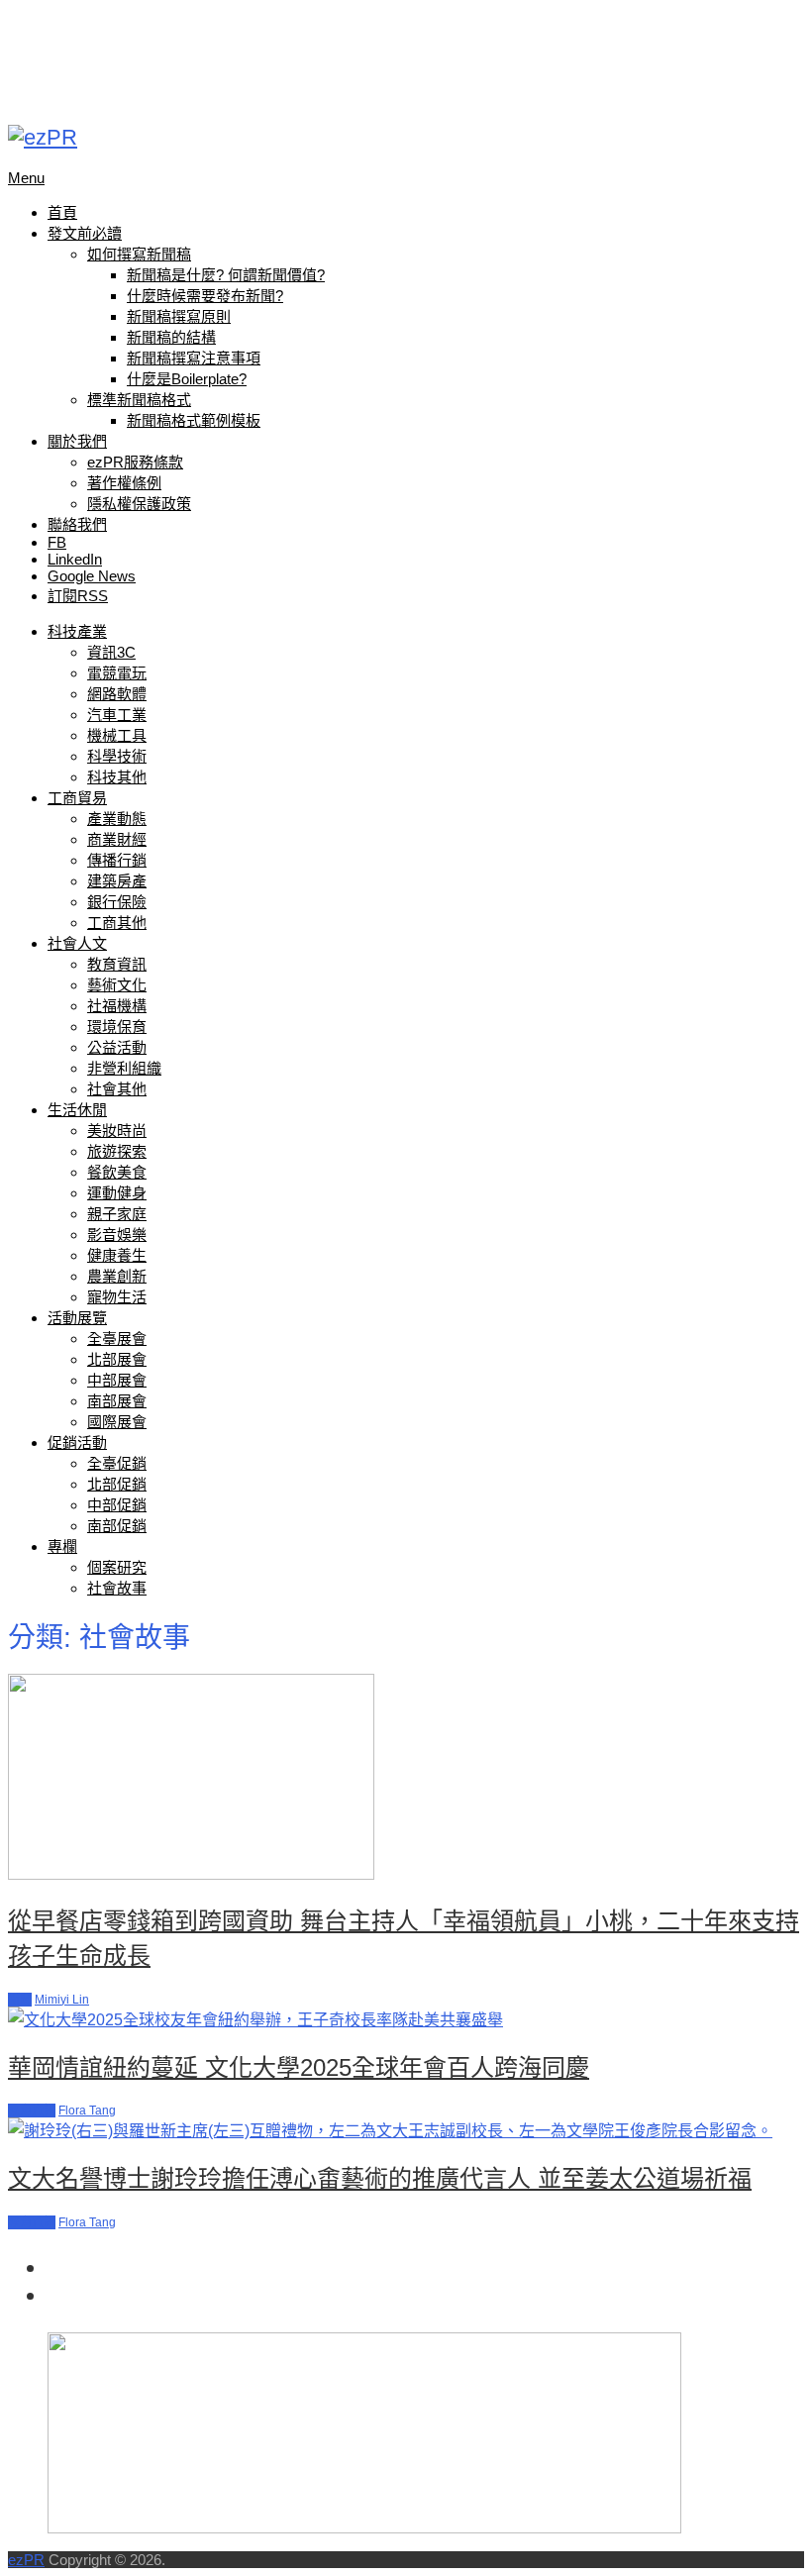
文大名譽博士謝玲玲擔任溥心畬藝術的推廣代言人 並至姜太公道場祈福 (380, 2178)
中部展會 (117, 1380)
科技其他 (117, 777)
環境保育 (117, 1027)
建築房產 (117, 881)
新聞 (20, 2000)
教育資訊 (117, 964)
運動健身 (117, 1193)
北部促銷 (117, 1484)
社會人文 (77, 943)
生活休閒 (77, 1110)
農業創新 (117, 1276)
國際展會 (117, 1422)
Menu (26, 178)
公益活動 (117, 1047)
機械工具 (117, 735)
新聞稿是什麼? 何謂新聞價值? (226, 275)
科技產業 (77, 631)
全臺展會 (117, 1339)
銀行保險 (117, 902)
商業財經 (117, 839)
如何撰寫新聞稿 (139, 254)
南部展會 (117, 1401)
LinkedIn (75, 559)
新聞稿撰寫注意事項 (194, 358)
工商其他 (117, 923)
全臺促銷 (117, 1463)
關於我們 (77, 441)
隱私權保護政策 (139, 504)
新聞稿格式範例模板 (194, 420)
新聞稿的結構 (171, 337)
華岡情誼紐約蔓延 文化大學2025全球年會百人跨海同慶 (299, 2067)
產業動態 (117, 819)
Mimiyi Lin (62, 2000)
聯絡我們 (77, 524)
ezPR (26, 2560)
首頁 (62, 212)
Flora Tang (87, 2111)
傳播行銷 (117, 860)
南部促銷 (117, 1526)
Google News (92, 576)
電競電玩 (117, 673)
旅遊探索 (117, 1151)
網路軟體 (117, 694)
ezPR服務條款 (135, 462)
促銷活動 (77, 1443)
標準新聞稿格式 (139, 400)
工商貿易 (77, 798)
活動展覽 (77, 1318)
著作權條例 (124, 483)
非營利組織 (124, 1068)
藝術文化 (117, 985)
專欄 (62, 1546)
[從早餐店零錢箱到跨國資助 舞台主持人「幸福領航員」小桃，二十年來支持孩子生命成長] (406, 1779)
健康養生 (117, 1255)
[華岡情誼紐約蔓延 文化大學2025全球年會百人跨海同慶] (406, 2018)
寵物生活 (117, 1297)
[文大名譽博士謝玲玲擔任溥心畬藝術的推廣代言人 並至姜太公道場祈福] (406, 2129)
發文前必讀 (85, 233)
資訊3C (111, 652)
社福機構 (117, 1006)
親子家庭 (117, 1214)
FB (57, 542)
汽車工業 (117, 715)
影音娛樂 (117, 1235)
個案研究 (117, 1567)
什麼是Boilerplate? (187, 379)
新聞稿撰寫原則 (179, 316)
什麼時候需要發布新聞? (205, 296)
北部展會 (117, 1359)
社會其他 (117, 1089)
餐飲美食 (117, 1172)
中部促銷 (117, 1505)
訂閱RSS (78, 596)
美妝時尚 (117, 1131)
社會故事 (117, 1588)
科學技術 (117, 756)
